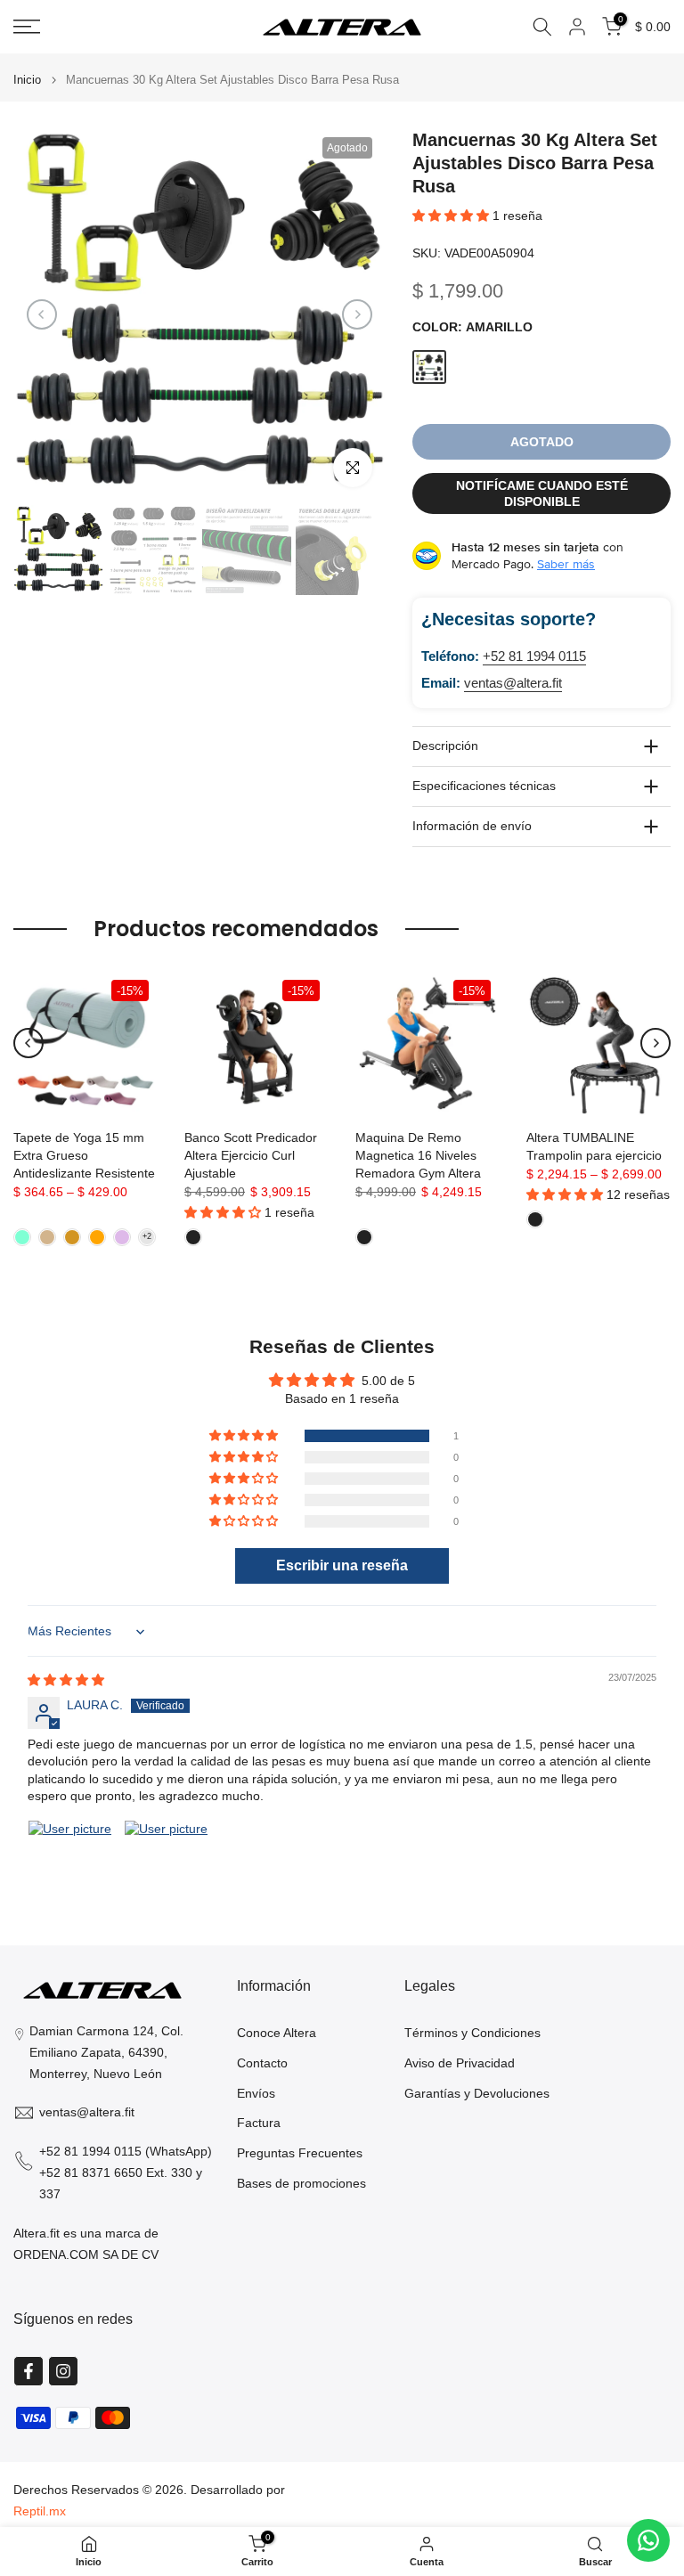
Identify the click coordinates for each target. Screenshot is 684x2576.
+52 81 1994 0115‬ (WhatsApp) (126, 2151)
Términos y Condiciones (472, 2033)
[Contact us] (648, 2540)
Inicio (27, 80)
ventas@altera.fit (513, 683)
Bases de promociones (301, 2183)
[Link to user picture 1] (70, 1863)
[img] (66, 1680)
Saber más (566, 564)
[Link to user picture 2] (167, 1863)
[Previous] (42, 314)
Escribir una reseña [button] (342, 1565)
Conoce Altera (277, 2033)
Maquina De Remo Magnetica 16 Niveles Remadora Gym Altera (418, 1155)
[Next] (357, 314)
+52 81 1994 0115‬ (534, 656)
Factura (259, 2123)
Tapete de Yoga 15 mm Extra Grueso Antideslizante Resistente (84, 1155)
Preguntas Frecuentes (300, 2153)
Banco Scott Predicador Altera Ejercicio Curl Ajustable (251, 1155)
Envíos (256, 2093)
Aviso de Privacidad (460, 2063)
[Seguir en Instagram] (63, 2371)
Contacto (262, 2063)
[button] (452, 216)
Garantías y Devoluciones (477, 2093)
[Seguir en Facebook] (28, 2371)
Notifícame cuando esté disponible (542, 493)
